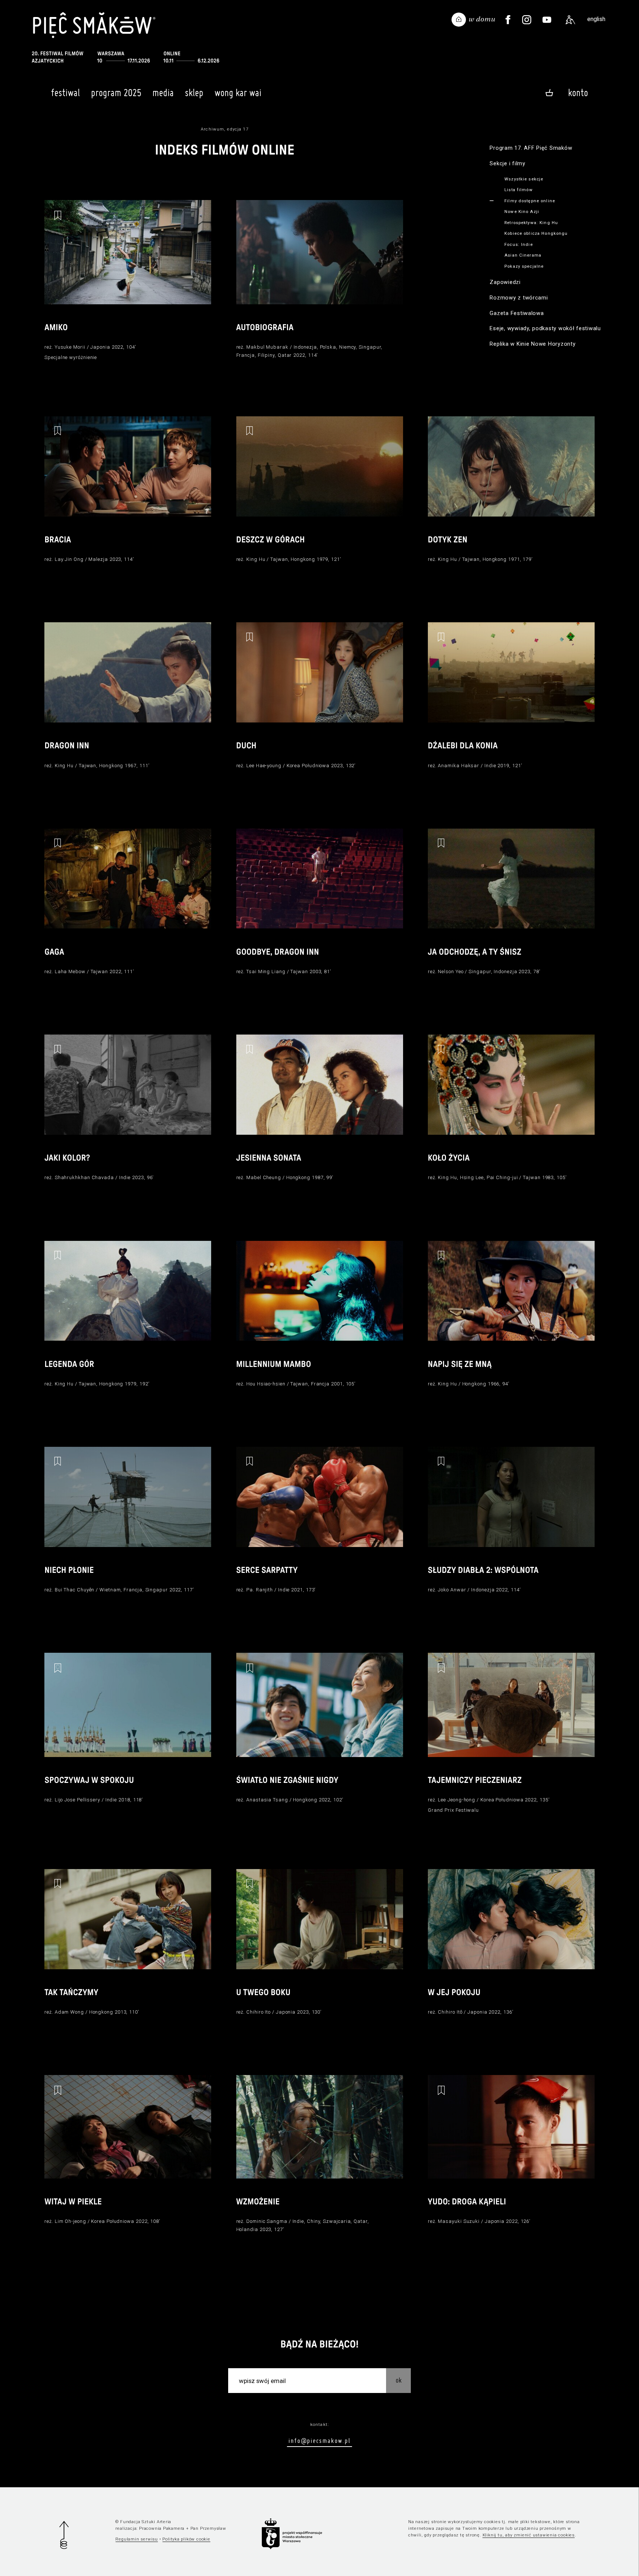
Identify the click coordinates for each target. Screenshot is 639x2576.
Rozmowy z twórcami (519, 298)
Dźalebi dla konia (463, 746)
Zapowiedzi (505, 282)
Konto (578, 93)
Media (163, 93)
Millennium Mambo (274, 1364)
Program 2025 (116, 93)
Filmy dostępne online (530, 201)
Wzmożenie (258, 2202)
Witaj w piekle (73, 2202)
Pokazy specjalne (524, 266)
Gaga (54, 952)
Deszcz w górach (271, 540)
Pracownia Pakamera (162, 2528)
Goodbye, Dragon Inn (278, 952)
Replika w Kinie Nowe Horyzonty (532, 344)
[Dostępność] (570, 20)
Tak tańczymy (71, 1993)
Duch (246, 746)
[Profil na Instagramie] (527, 20)
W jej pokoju (454, 1993)
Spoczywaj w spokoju (89, 1780)
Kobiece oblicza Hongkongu (536, 233)
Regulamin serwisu (137, 2539)
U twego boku (263, 1993)
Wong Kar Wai (238, 93)
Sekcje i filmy (507, 163)
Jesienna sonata (269, 1158)
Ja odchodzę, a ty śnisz (475, 952)
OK (399, 2380)
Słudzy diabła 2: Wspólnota (483, 1570)
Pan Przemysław (208, 2528)
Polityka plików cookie (186, 2539)
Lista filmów (519, 190)
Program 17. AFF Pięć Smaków (531, 148)
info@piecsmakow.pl (319, 2440)
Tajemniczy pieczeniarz (475, 1780)
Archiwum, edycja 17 (225, 129)
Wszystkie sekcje (524, 179)
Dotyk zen (448, 540)
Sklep (194, 93)
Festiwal (65, 93)
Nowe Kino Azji (522, 211)
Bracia (58, 540)
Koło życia (449, 1158)
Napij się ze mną (460, 1364)
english (596, 19)
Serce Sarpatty (267, 1570)
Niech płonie (69, 1570)
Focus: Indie (519, 244)
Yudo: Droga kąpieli (467, 2202)
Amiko (56, 328)
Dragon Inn (67, 746)
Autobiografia (265, 328)
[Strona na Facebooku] (508, 20)
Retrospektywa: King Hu (531, 223)
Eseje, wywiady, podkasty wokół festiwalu (545, 328)
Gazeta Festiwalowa (517, 313)
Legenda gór (69, 1364)
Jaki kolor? (67, 1158)
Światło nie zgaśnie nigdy (287, 1780)
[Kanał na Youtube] (547, 20)
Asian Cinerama (523, 255)
